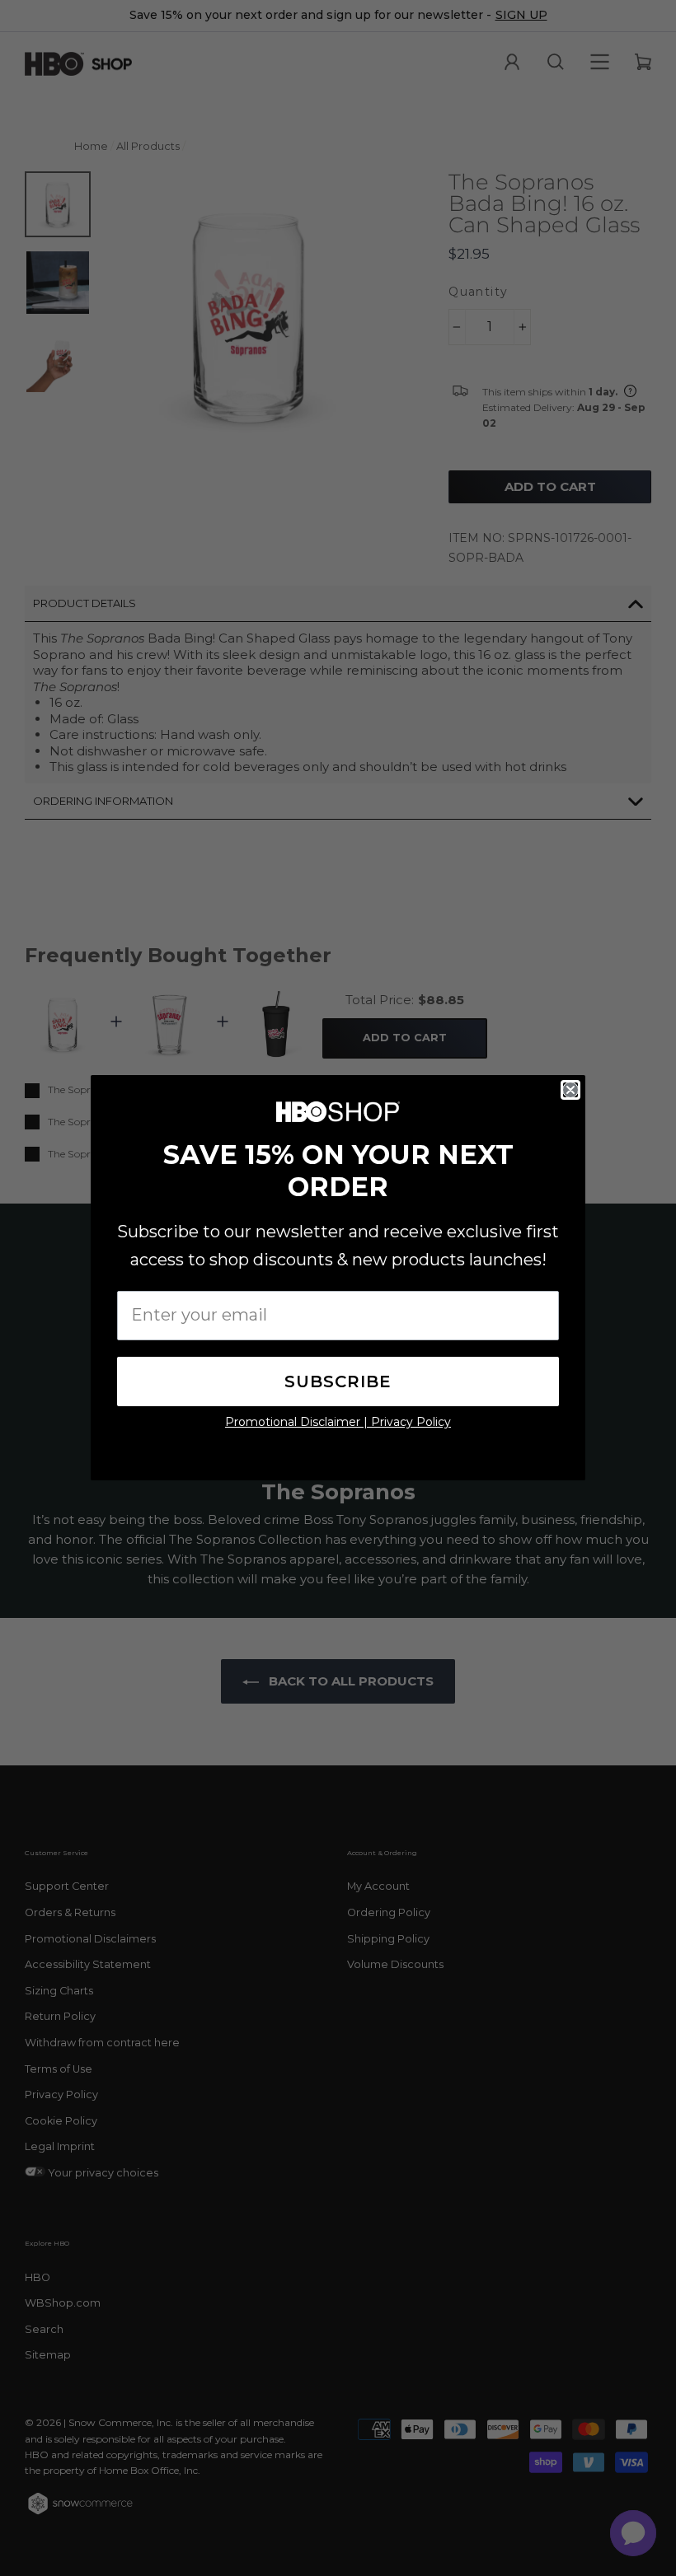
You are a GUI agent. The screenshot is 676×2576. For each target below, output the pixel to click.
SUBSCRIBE (338, 1382)
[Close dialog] (570, 1090)
